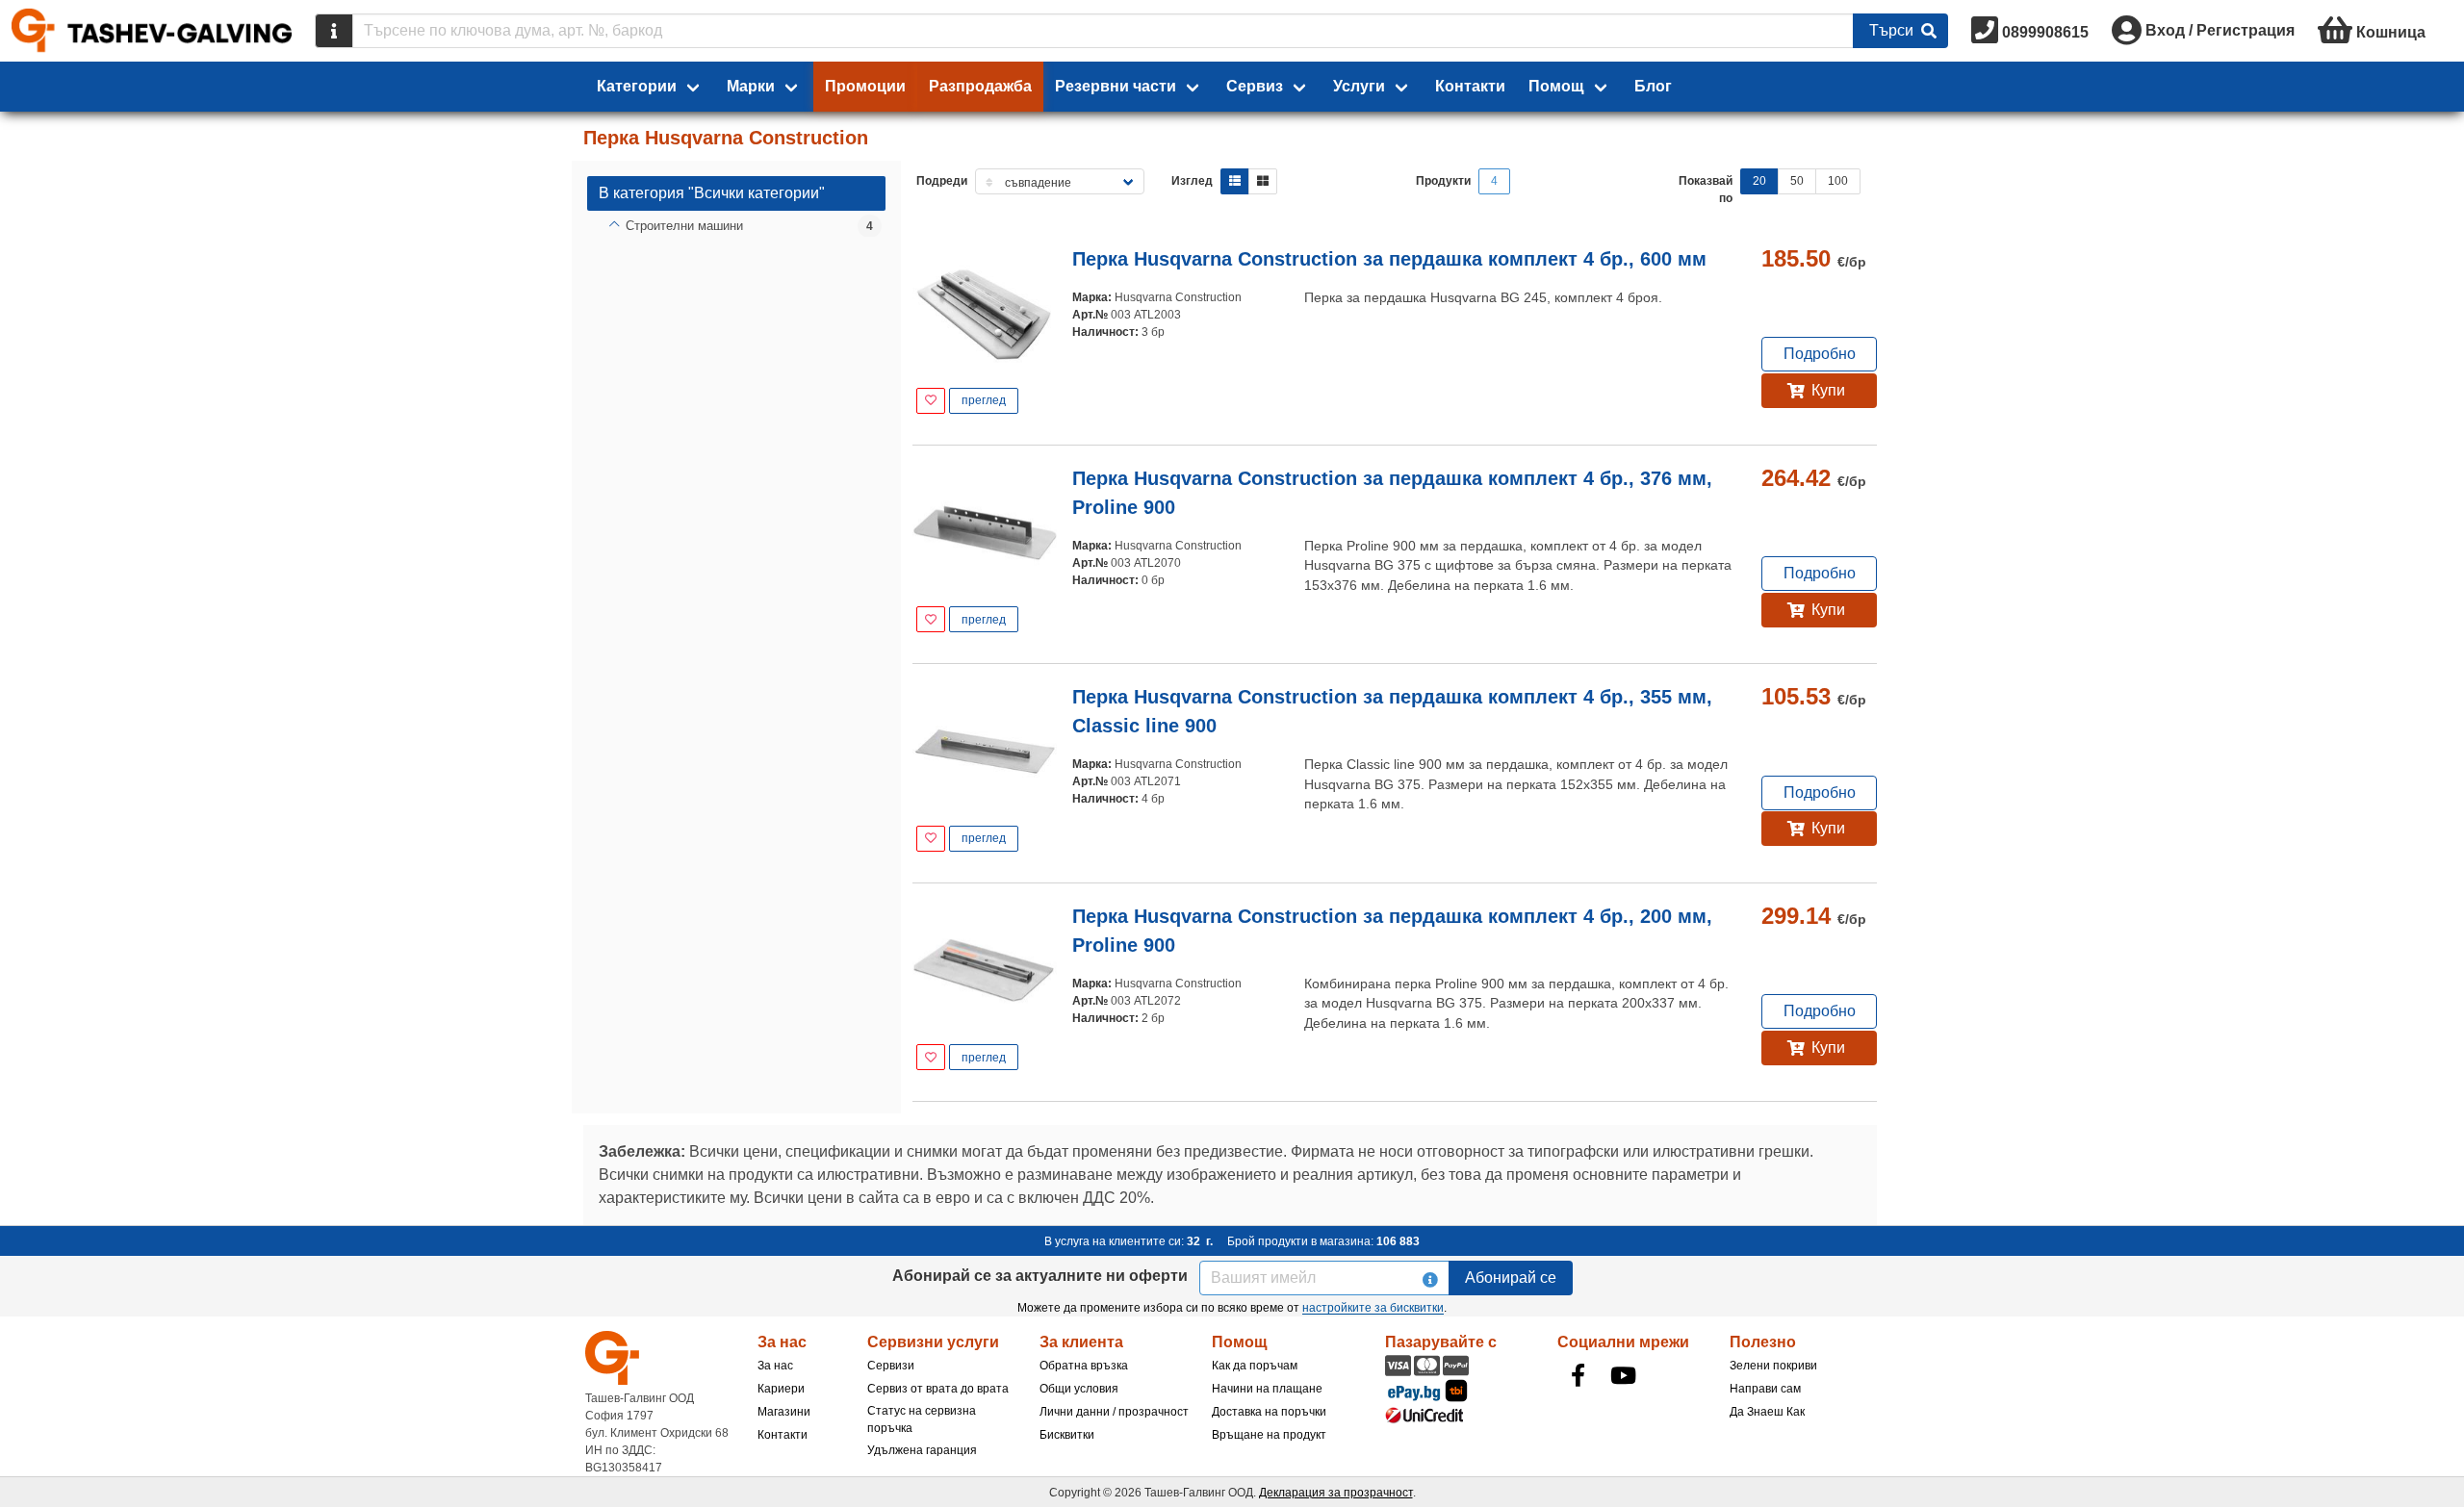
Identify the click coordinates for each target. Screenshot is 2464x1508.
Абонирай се (1511, 1278)
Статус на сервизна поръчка (922, 1419)
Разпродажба (980, 86)
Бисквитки (1067, 1435)
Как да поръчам (1255, 1366)
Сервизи (891, 1366)
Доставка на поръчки (1269, 1412)
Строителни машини (684, 226)
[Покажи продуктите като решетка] (1263, 181)
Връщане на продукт (1269, 1435)
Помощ (1556, 86)
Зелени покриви (1773, 1366)
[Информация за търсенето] (334, 31)
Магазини (784, 1412)
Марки (751, 86)
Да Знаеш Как (1767, 1412)
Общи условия (1079, 1389)
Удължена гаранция (922, 1450)
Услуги (1359, 86)
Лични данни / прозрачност (1114, 1412)
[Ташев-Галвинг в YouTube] (1624, 1375)
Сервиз (1255, 86)
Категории (637, 86)
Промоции (865, 86)
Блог (1653, 86)
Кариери (781, 1389)
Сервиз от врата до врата (938, 1389)
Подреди (942, 181)
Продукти (1443, 181)
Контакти (1470, 86)
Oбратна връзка (1084, 1366)
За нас (775, 1366)
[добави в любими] (931, 401)
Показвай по (1706, 190)
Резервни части (1116, 86)
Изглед (1192, 181)
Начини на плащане (1267, 1389)
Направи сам (1765, 1389)
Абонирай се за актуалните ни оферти (1040, 1276)
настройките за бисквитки (1373, 1308)
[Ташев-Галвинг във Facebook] (1578, 1375)
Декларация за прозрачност (1336, 1493)
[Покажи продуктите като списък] (1235, 181)
